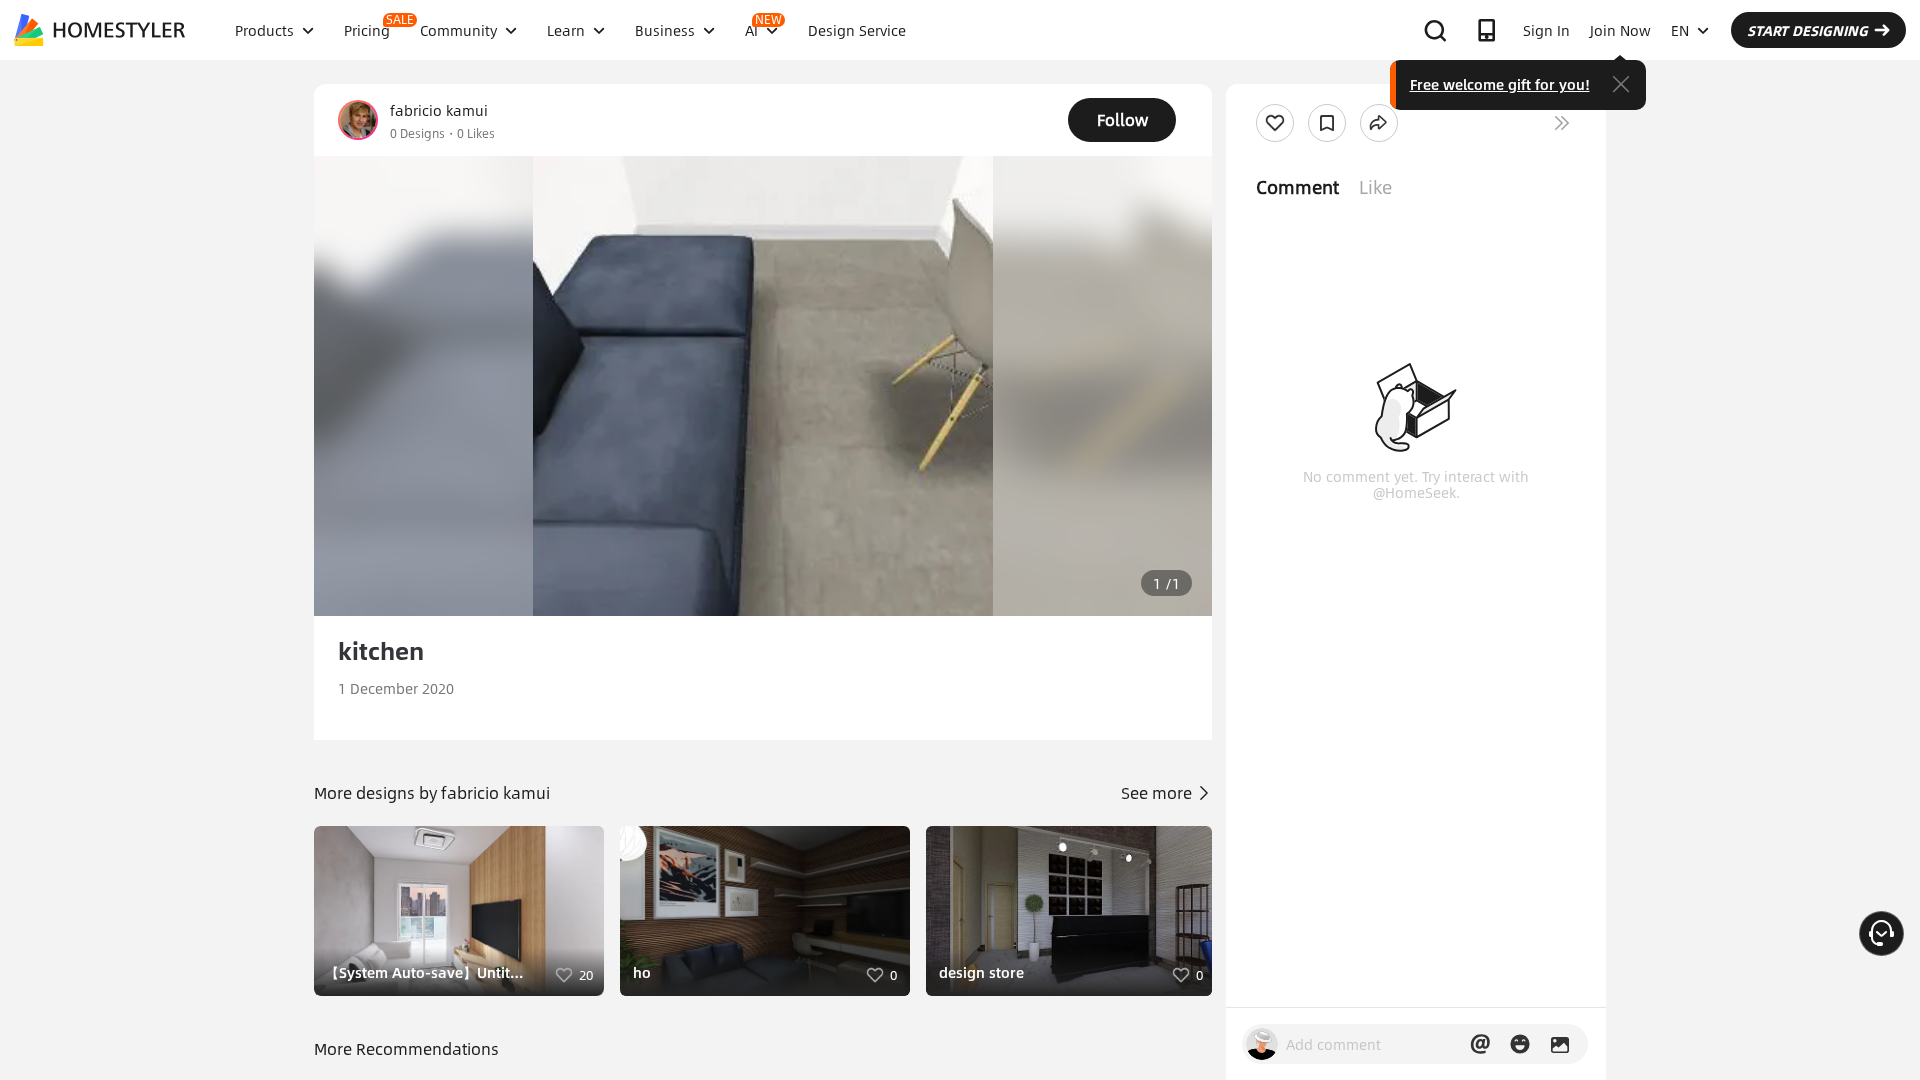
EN (1680, 30)
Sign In (1546, 30)
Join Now (1620, 30)
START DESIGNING (1807, 30)
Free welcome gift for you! (1500, 84)
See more (1158, 792)
